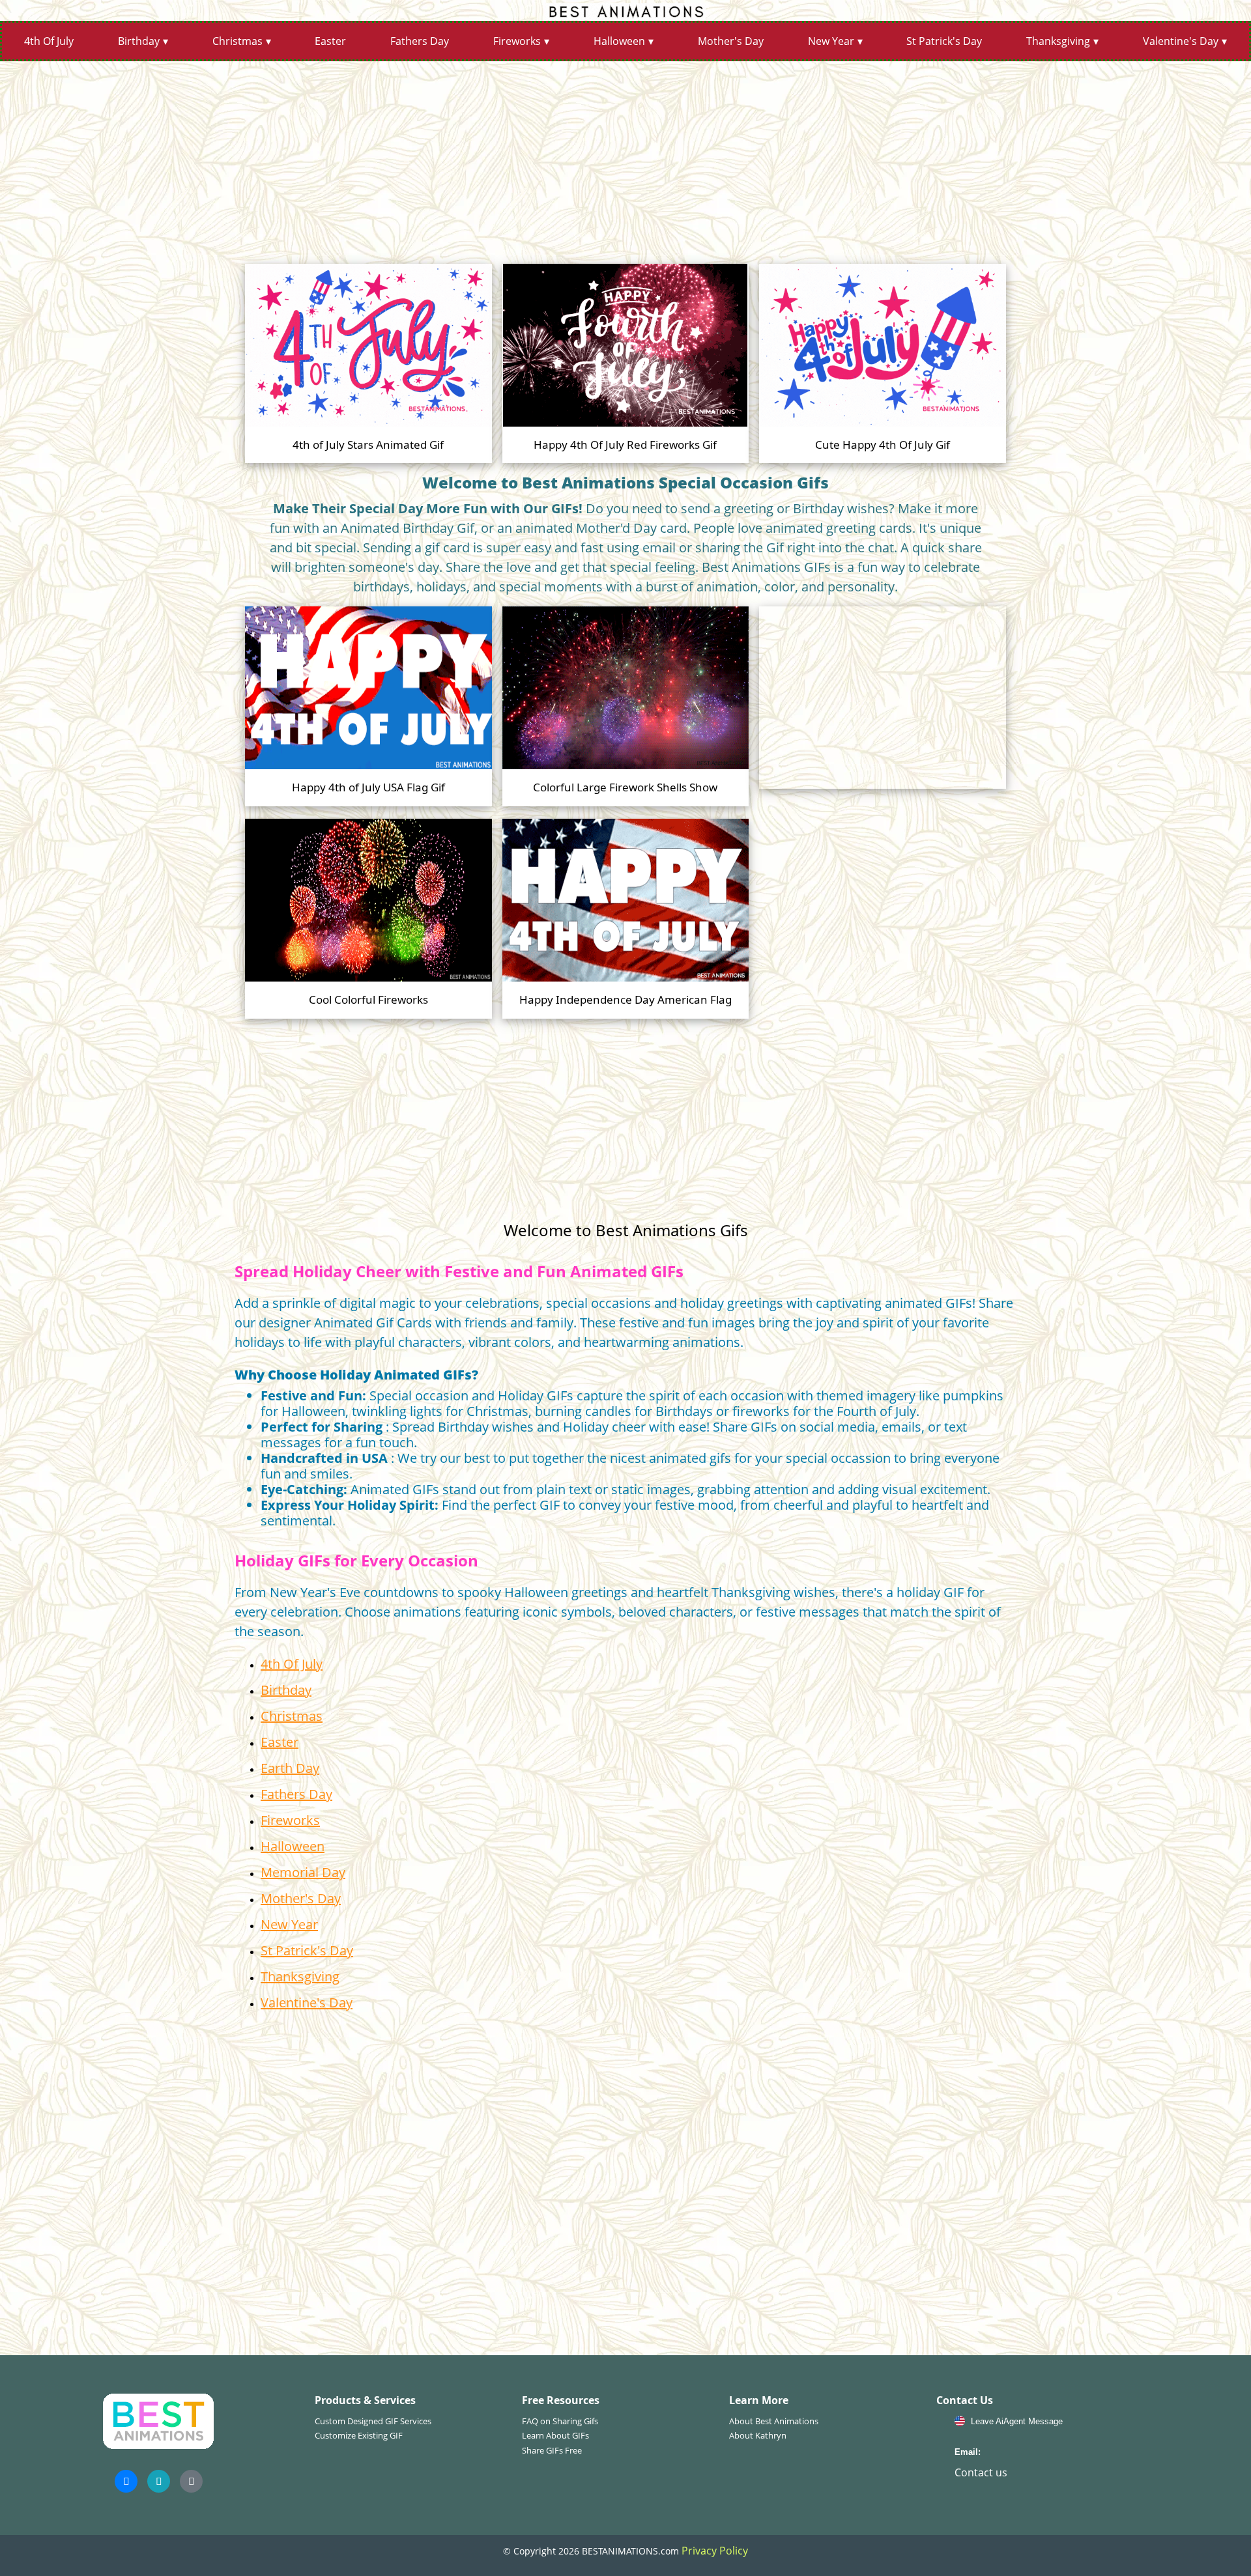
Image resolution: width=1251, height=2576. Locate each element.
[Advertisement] (625, 158)
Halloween (619, 41)
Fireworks (517, 41)
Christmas (237, 41)
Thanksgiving (1058, 41)
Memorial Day (303, 1872)
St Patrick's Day (944, 41)
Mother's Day (731, 41)
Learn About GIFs (555, 2435)
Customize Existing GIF (359, 2435)
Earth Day (290, 1768)
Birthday (139, 41)
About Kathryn (758, 2435)
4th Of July (49, 41)
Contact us (981, 2472)
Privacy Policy (715, 2551)
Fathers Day (420, 41)
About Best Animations (774, 2421)
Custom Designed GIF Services (373, 2421)
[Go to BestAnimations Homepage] (625, 10)
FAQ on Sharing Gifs (560, 2421)
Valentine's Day (1181, 41)
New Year (831, 41)
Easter (330, 41)
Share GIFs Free (552, 2450)
